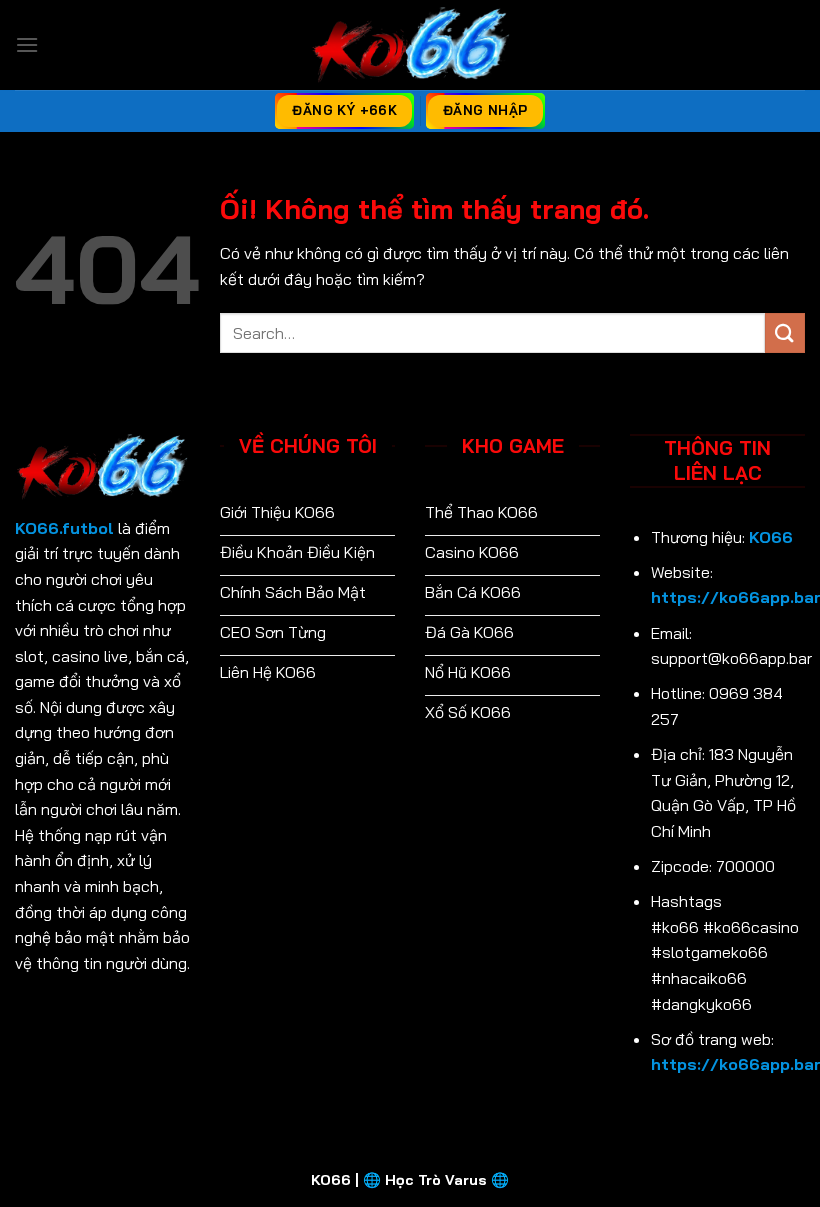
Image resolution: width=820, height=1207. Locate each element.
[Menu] (27, 44)
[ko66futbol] (410, 45)
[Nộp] (785, 332)
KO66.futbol (64, 528)
